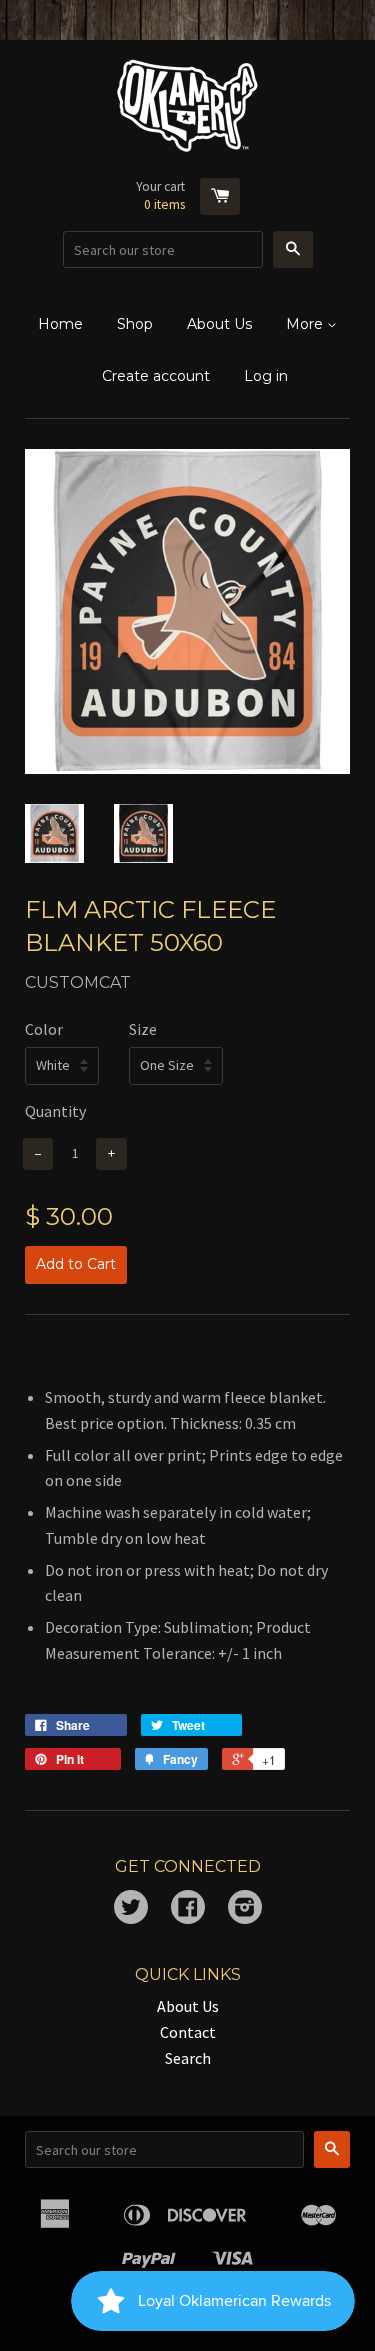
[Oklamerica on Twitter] (131, 1909)
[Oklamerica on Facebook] (188, 1909)
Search (188, 2058)
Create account (156, 376)
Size (143, 1029)
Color (44, 1029)
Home (60, 324)
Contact (188, 2032)
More (306, 324)
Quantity (55, 1111)
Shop (135, 324)
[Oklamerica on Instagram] (245, 1909)
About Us (219, 324)
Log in (266, 376)
